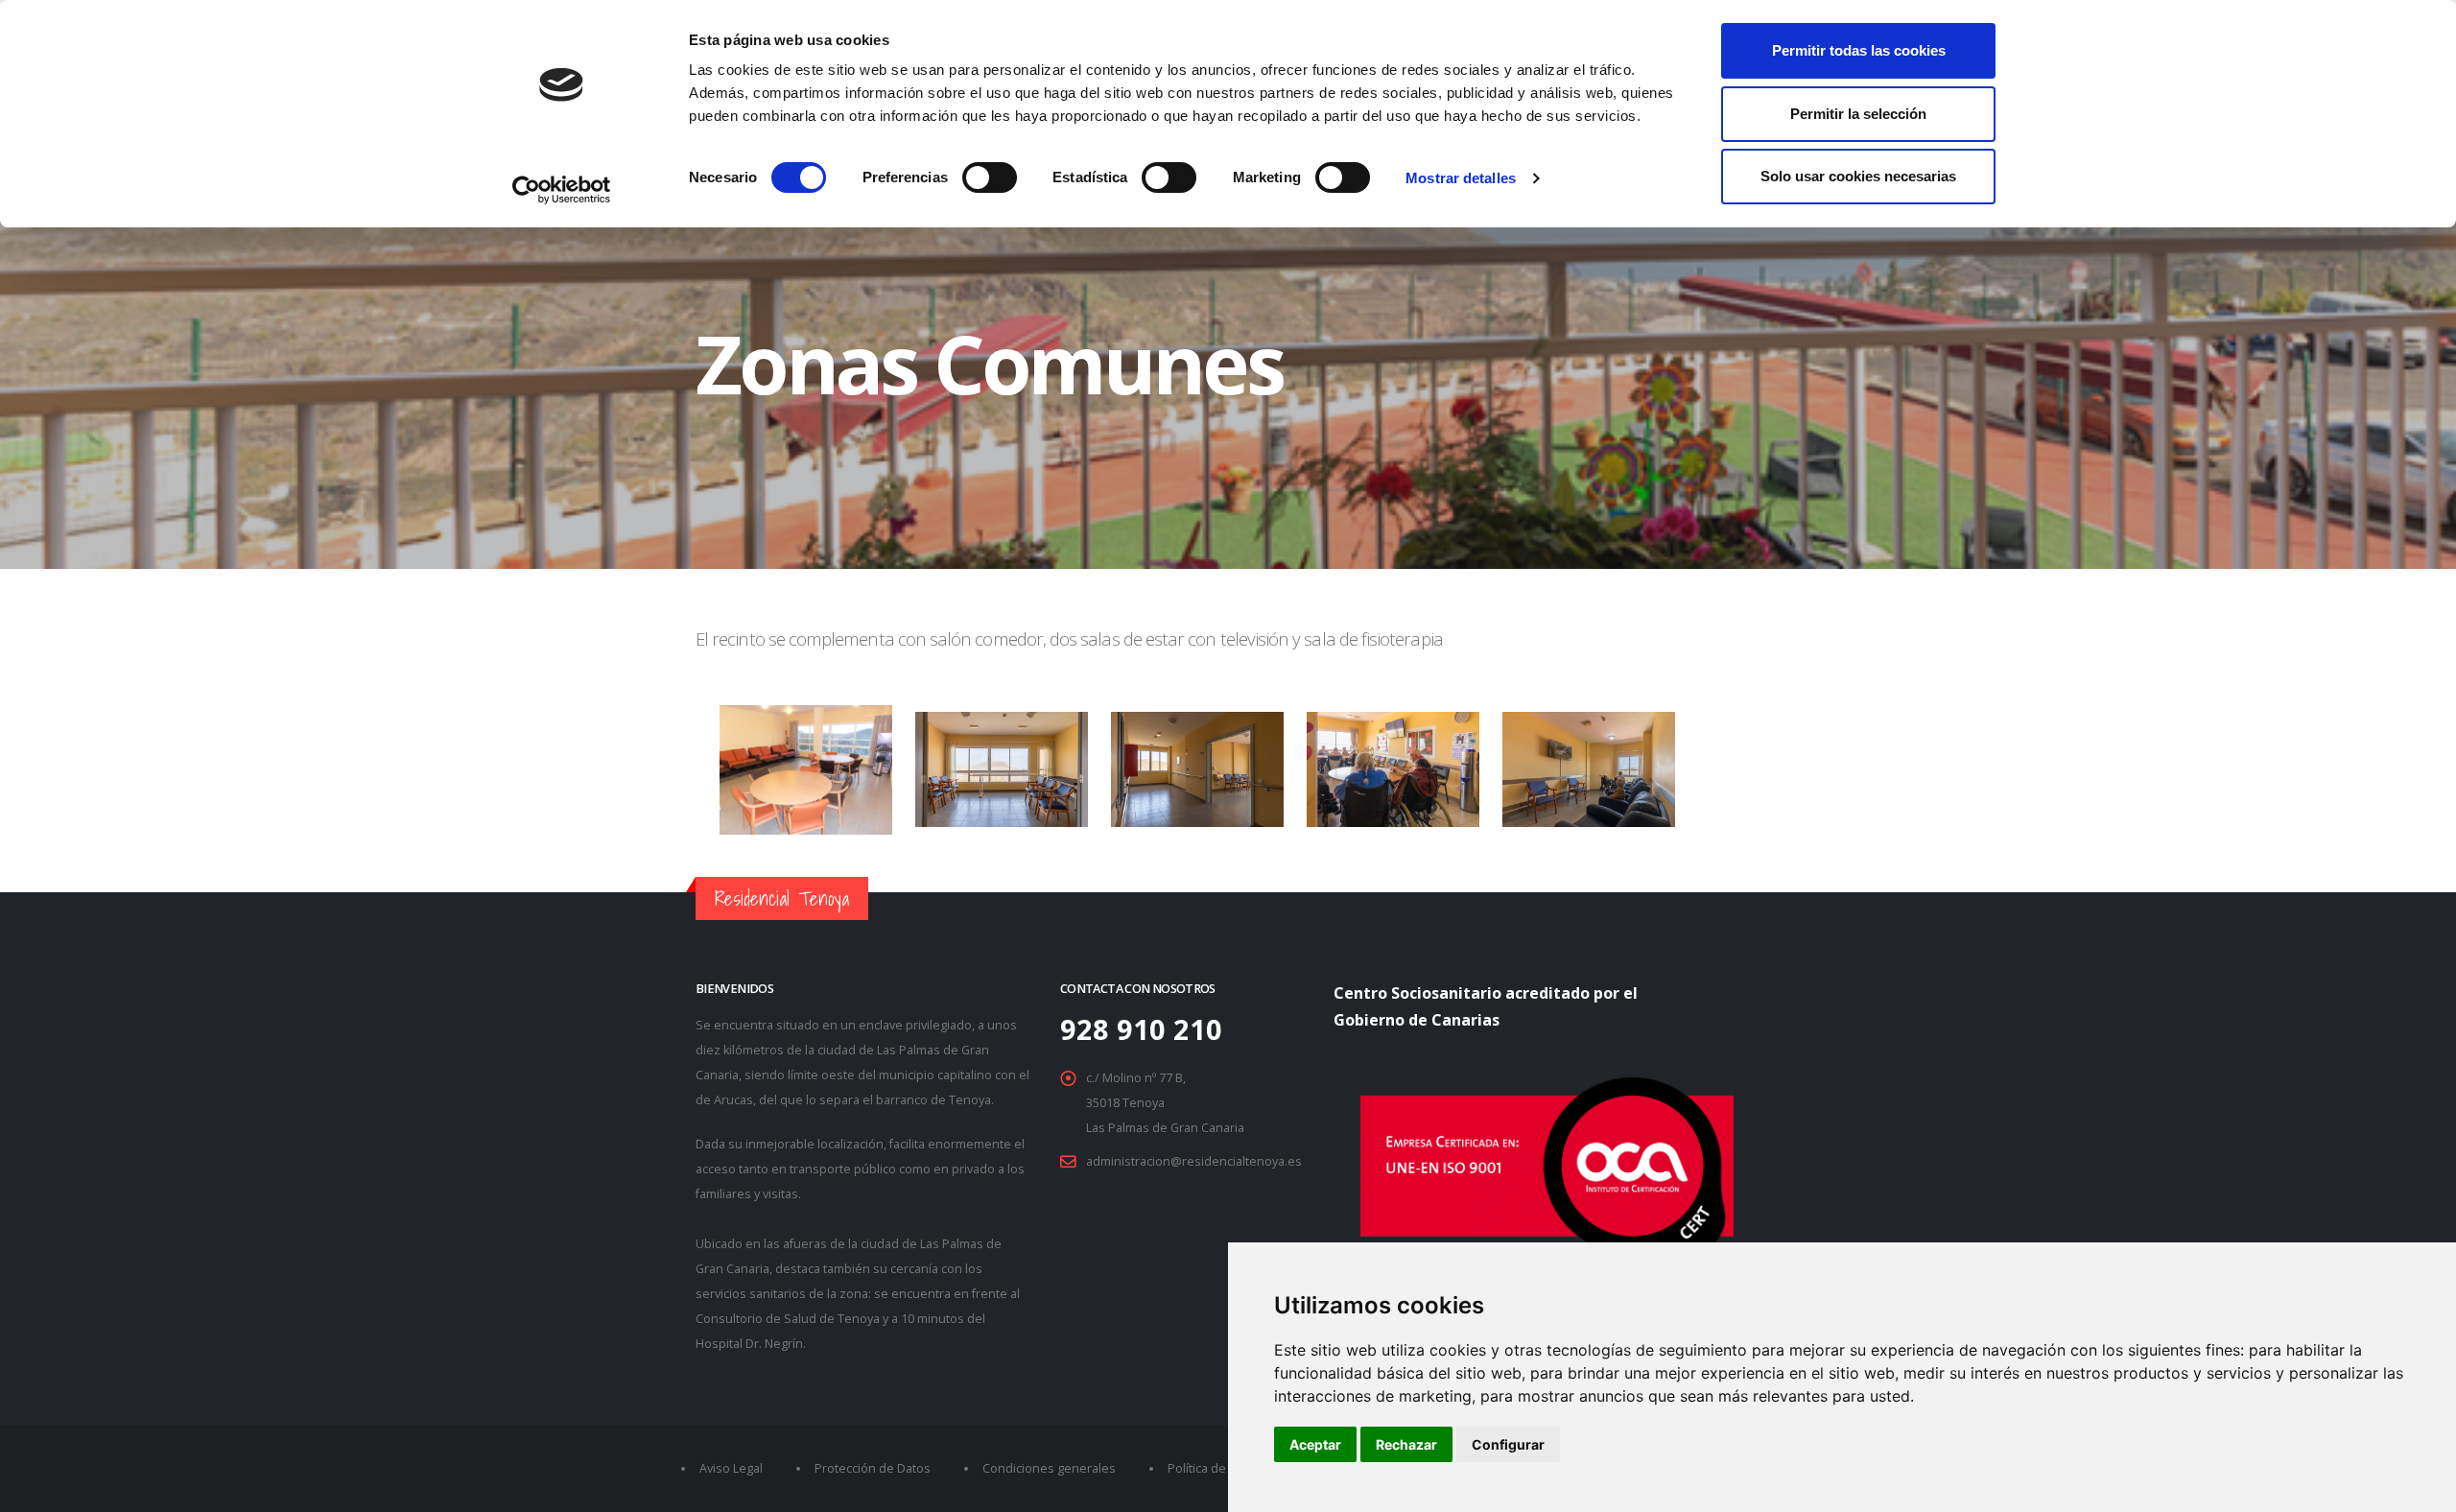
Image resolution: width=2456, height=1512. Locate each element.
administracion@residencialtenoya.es (1194, 1161)
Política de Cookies (1221, 1468)
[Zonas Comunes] (1004, 792)
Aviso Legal (731, 1468)
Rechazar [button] (1406, 1444)
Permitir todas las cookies (1859, 50)
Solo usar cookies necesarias (1858, 176)
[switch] (990, 177)
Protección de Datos (873, 1468)
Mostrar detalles (1461, 178)
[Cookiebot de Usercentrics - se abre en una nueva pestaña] (562, 190)
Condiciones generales (1049, 1468)
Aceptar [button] (1315, 1444)
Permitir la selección (1858, 114)
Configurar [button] (1508, 1444)
